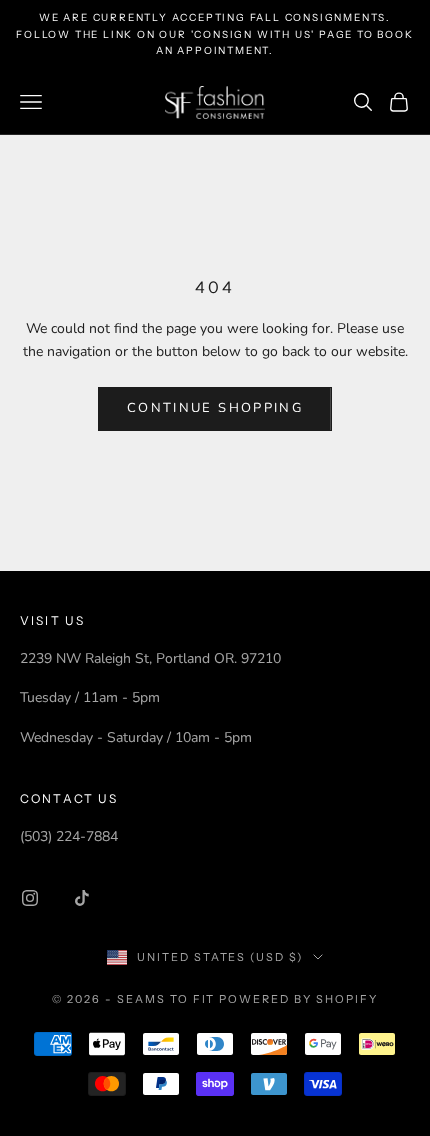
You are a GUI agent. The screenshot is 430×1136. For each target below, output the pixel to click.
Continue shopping (215, 408)
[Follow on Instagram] (30, 898)
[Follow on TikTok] (82, 898)
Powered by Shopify (298, 999)
